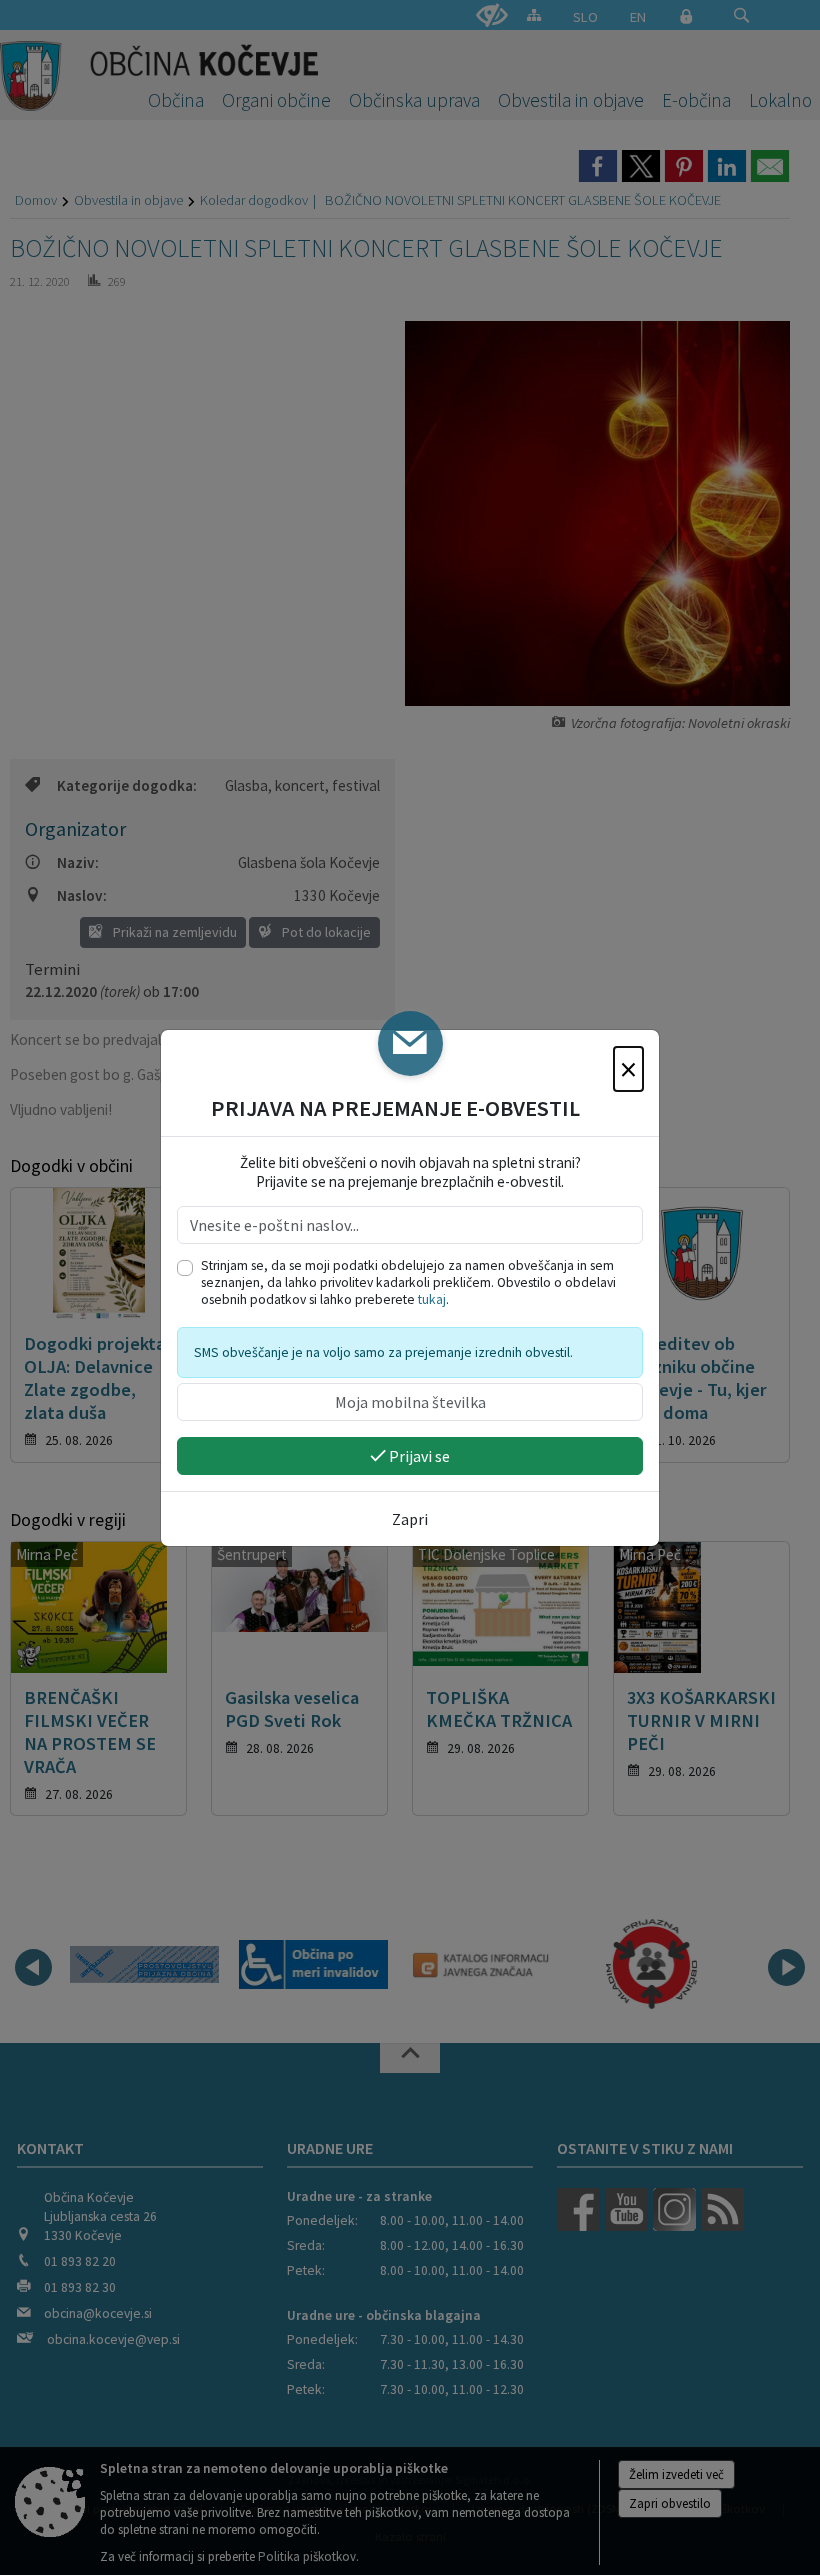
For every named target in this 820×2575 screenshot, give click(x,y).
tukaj (432, 1299)
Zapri (410, 1519)
